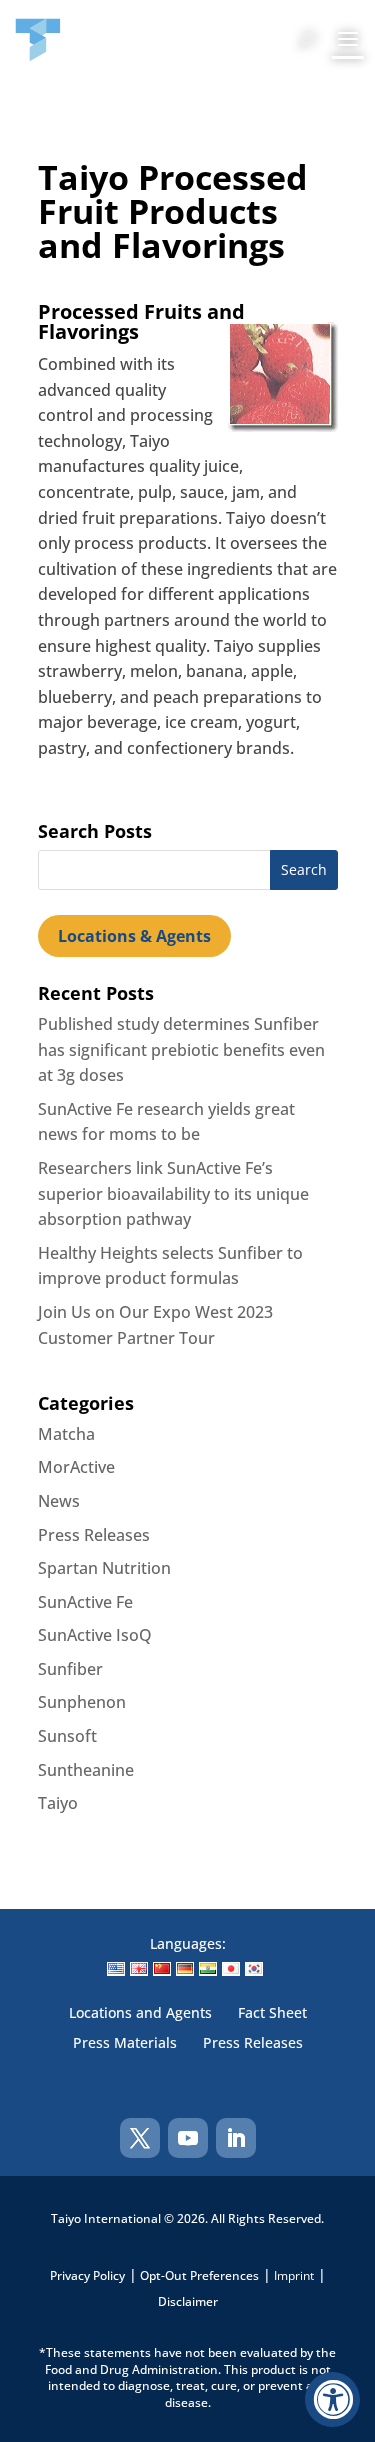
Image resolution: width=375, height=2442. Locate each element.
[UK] (139, 1969)
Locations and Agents (140, 2014)
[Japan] (231, 1969)
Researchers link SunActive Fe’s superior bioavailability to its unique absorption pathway (173, 1193)
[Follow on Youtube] (188, 2138)
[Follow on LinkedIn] (236, 2138)
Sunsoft (67, 1736)
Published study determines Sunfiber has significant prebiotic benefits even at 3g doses (181, 1049)
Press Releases (94, 1535)
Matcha (66, 1434)
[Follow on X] (140, 2138)
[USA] (116, 1969)
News (59, 1501)
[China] (162, 1969)
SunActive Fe (85, 1602)
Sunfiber (70, 1669)
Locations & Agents (134, 936)
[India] (208, 1969)
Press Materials (125, 2044)
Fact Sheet (272, 2014)
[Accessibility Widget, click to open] (332, 2399)
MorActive (76, 1467)
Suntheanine (86, 1770)
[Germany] (185, 1969)
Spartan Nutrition (104, 1568)
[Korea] (254, 1969)
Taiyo (58, 1803)
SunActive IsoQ (95, 1635)
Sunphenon (82, 1702)
